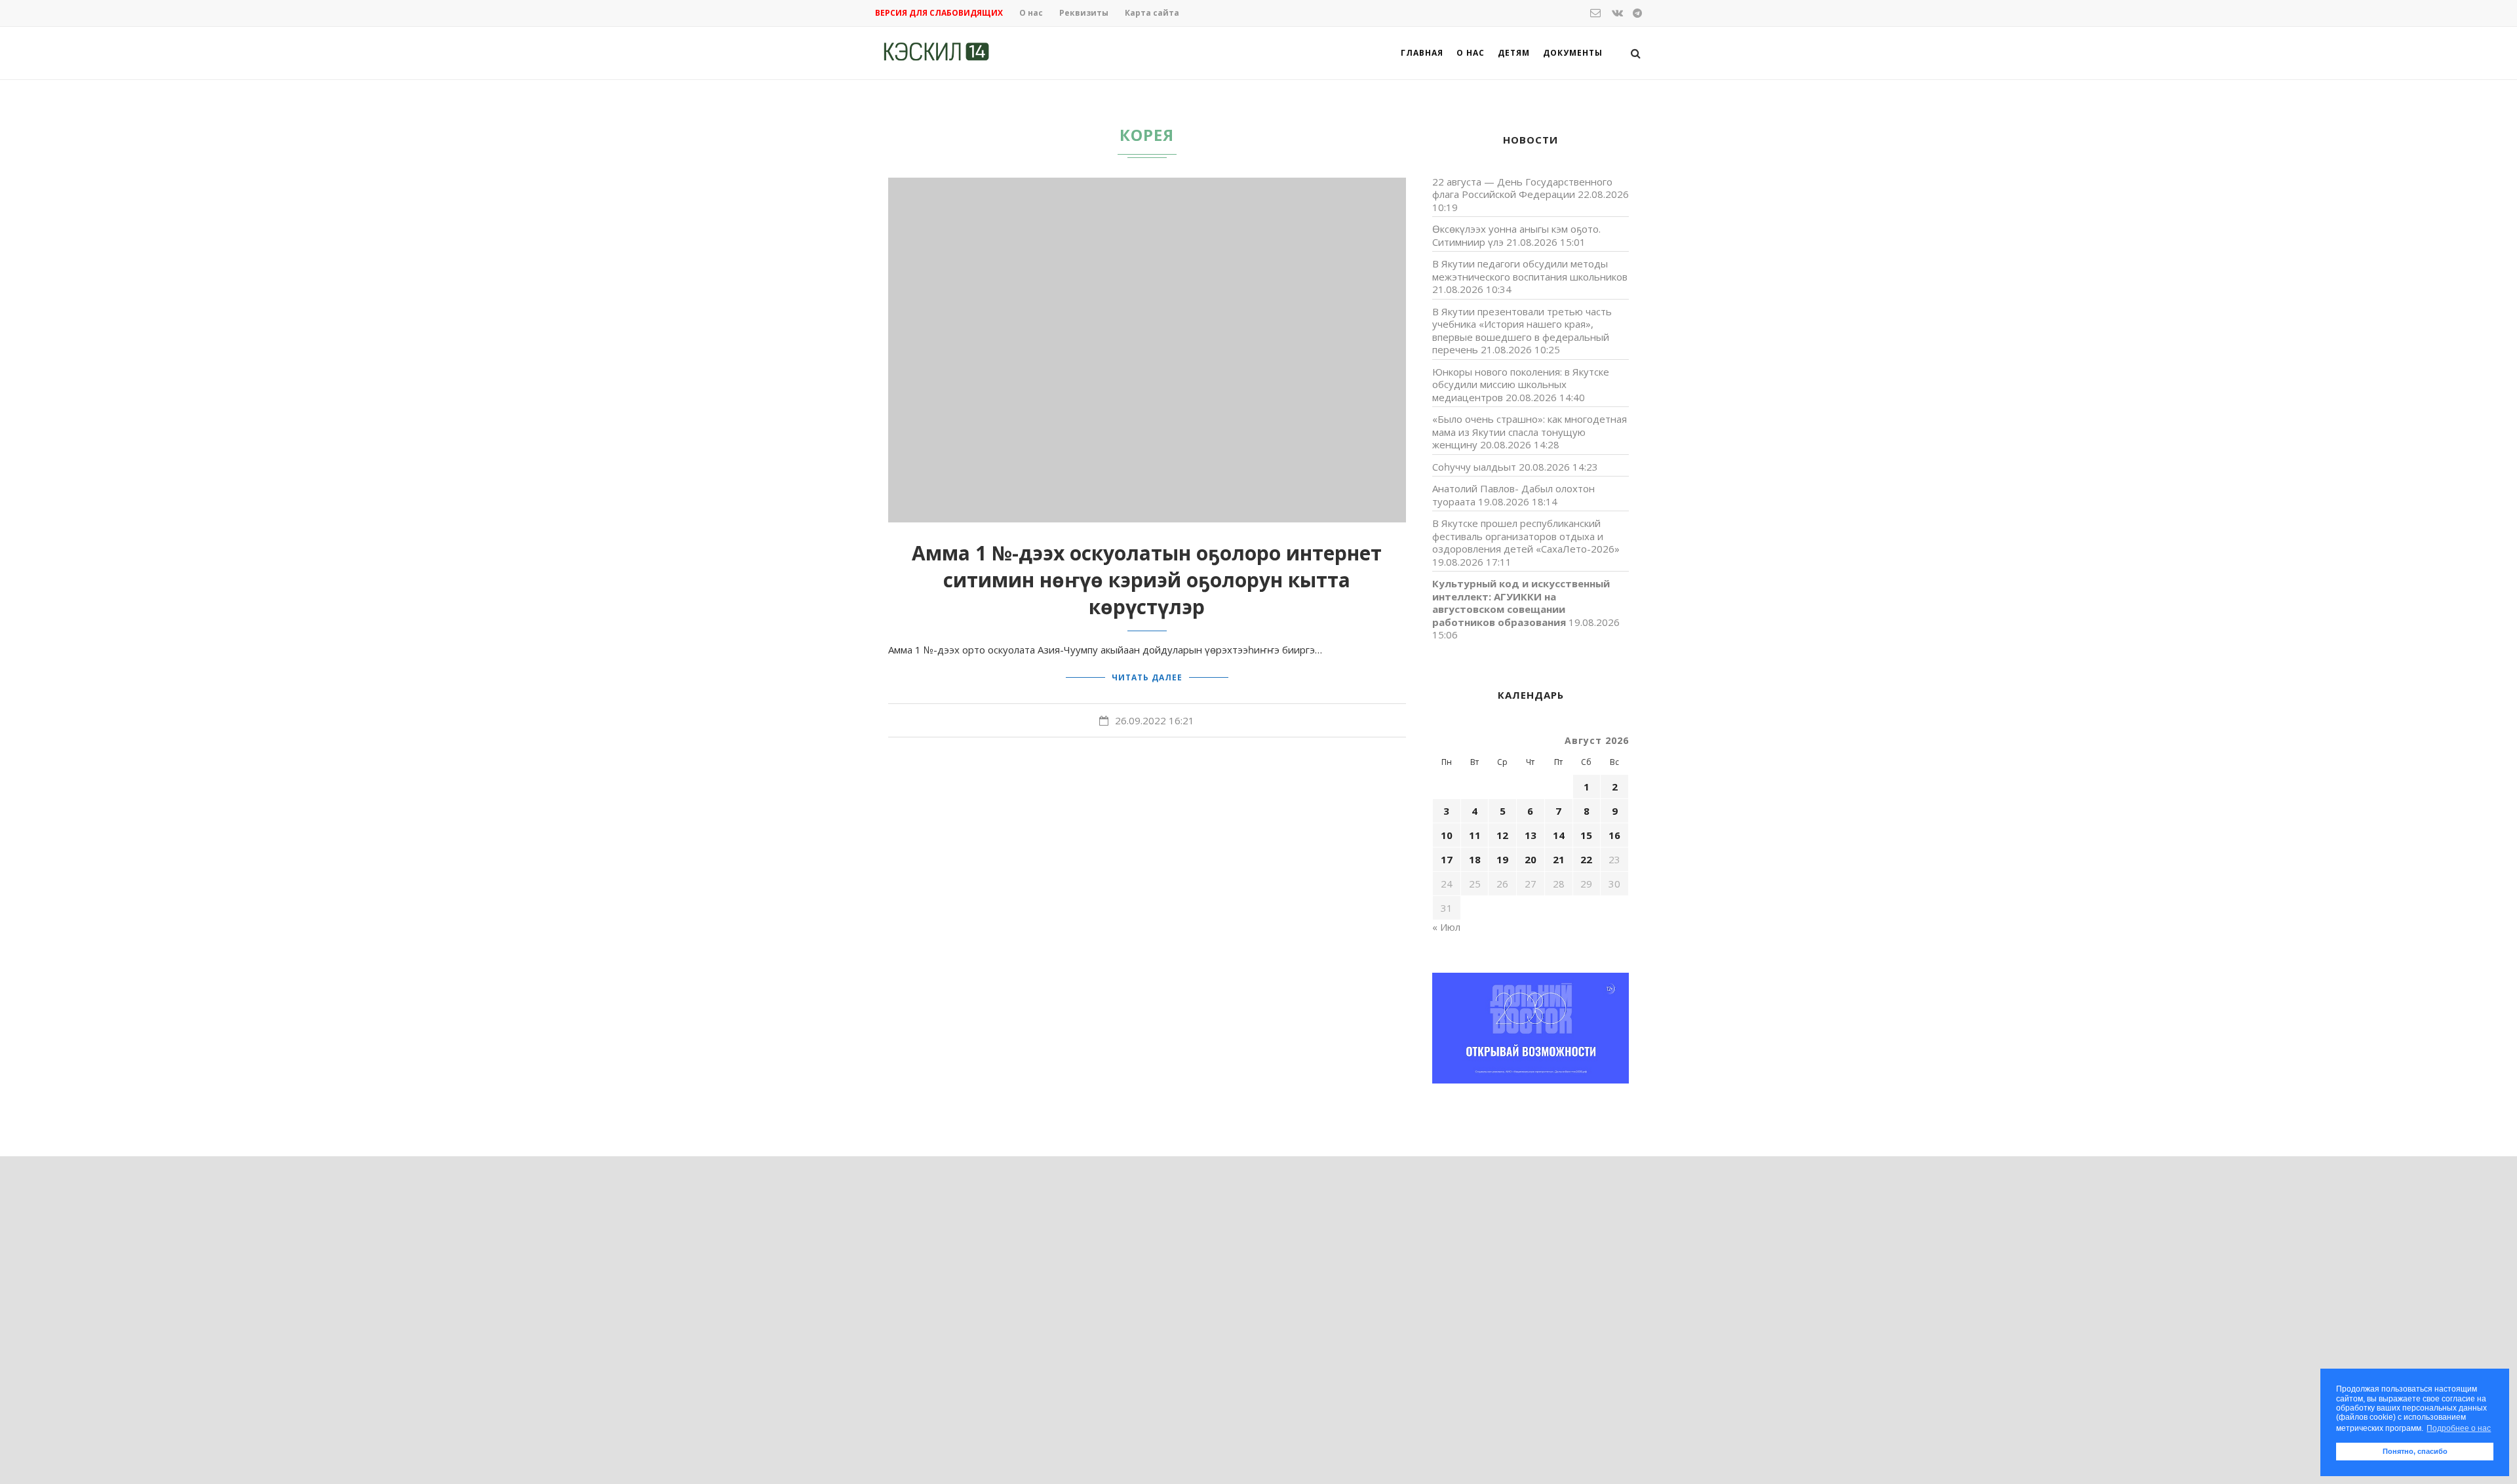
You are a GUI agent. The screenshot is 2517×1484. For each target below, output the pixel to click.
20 (1531, 859)
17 (1447, 859)
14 (1559, 835)
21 (1559, 859)
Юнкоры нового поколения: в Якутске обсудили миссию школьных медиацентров (1521, 384)
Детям (1514, 53)
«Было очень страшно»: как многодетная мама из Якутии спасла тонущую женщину (1530, 432)
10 (1447, 835)
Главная (1422, 53)
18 (1475, 859)
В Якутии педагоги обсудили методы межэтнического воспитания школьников (1530, 270)
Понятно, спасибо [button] (2415, 1451)
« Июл (1446, 927)
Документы (1573, 53)
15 (1586, 835)
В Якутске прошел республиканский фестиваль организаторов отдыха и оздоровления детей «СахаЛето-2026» (1526, 536)
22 (1586, 859)
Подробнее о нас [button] (2459, 1428)
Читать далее (1147, 677)
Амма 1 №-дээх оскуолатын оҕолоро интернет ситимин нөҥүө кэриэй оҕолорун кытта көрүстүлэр (1147, 580)
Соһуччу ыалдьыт (1474, 467)
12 (1502, 835)
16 (1614, 835)
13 (1531, 835)
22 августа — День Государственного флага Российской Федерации (1522, 188)
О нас (1031, 13)
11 (1475, 835)
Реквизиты (1084, 13)
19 (1502, 859)
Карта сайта (1152, 13)
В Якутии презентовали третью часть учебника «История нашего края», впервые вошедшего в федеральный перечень (1522, 331)
